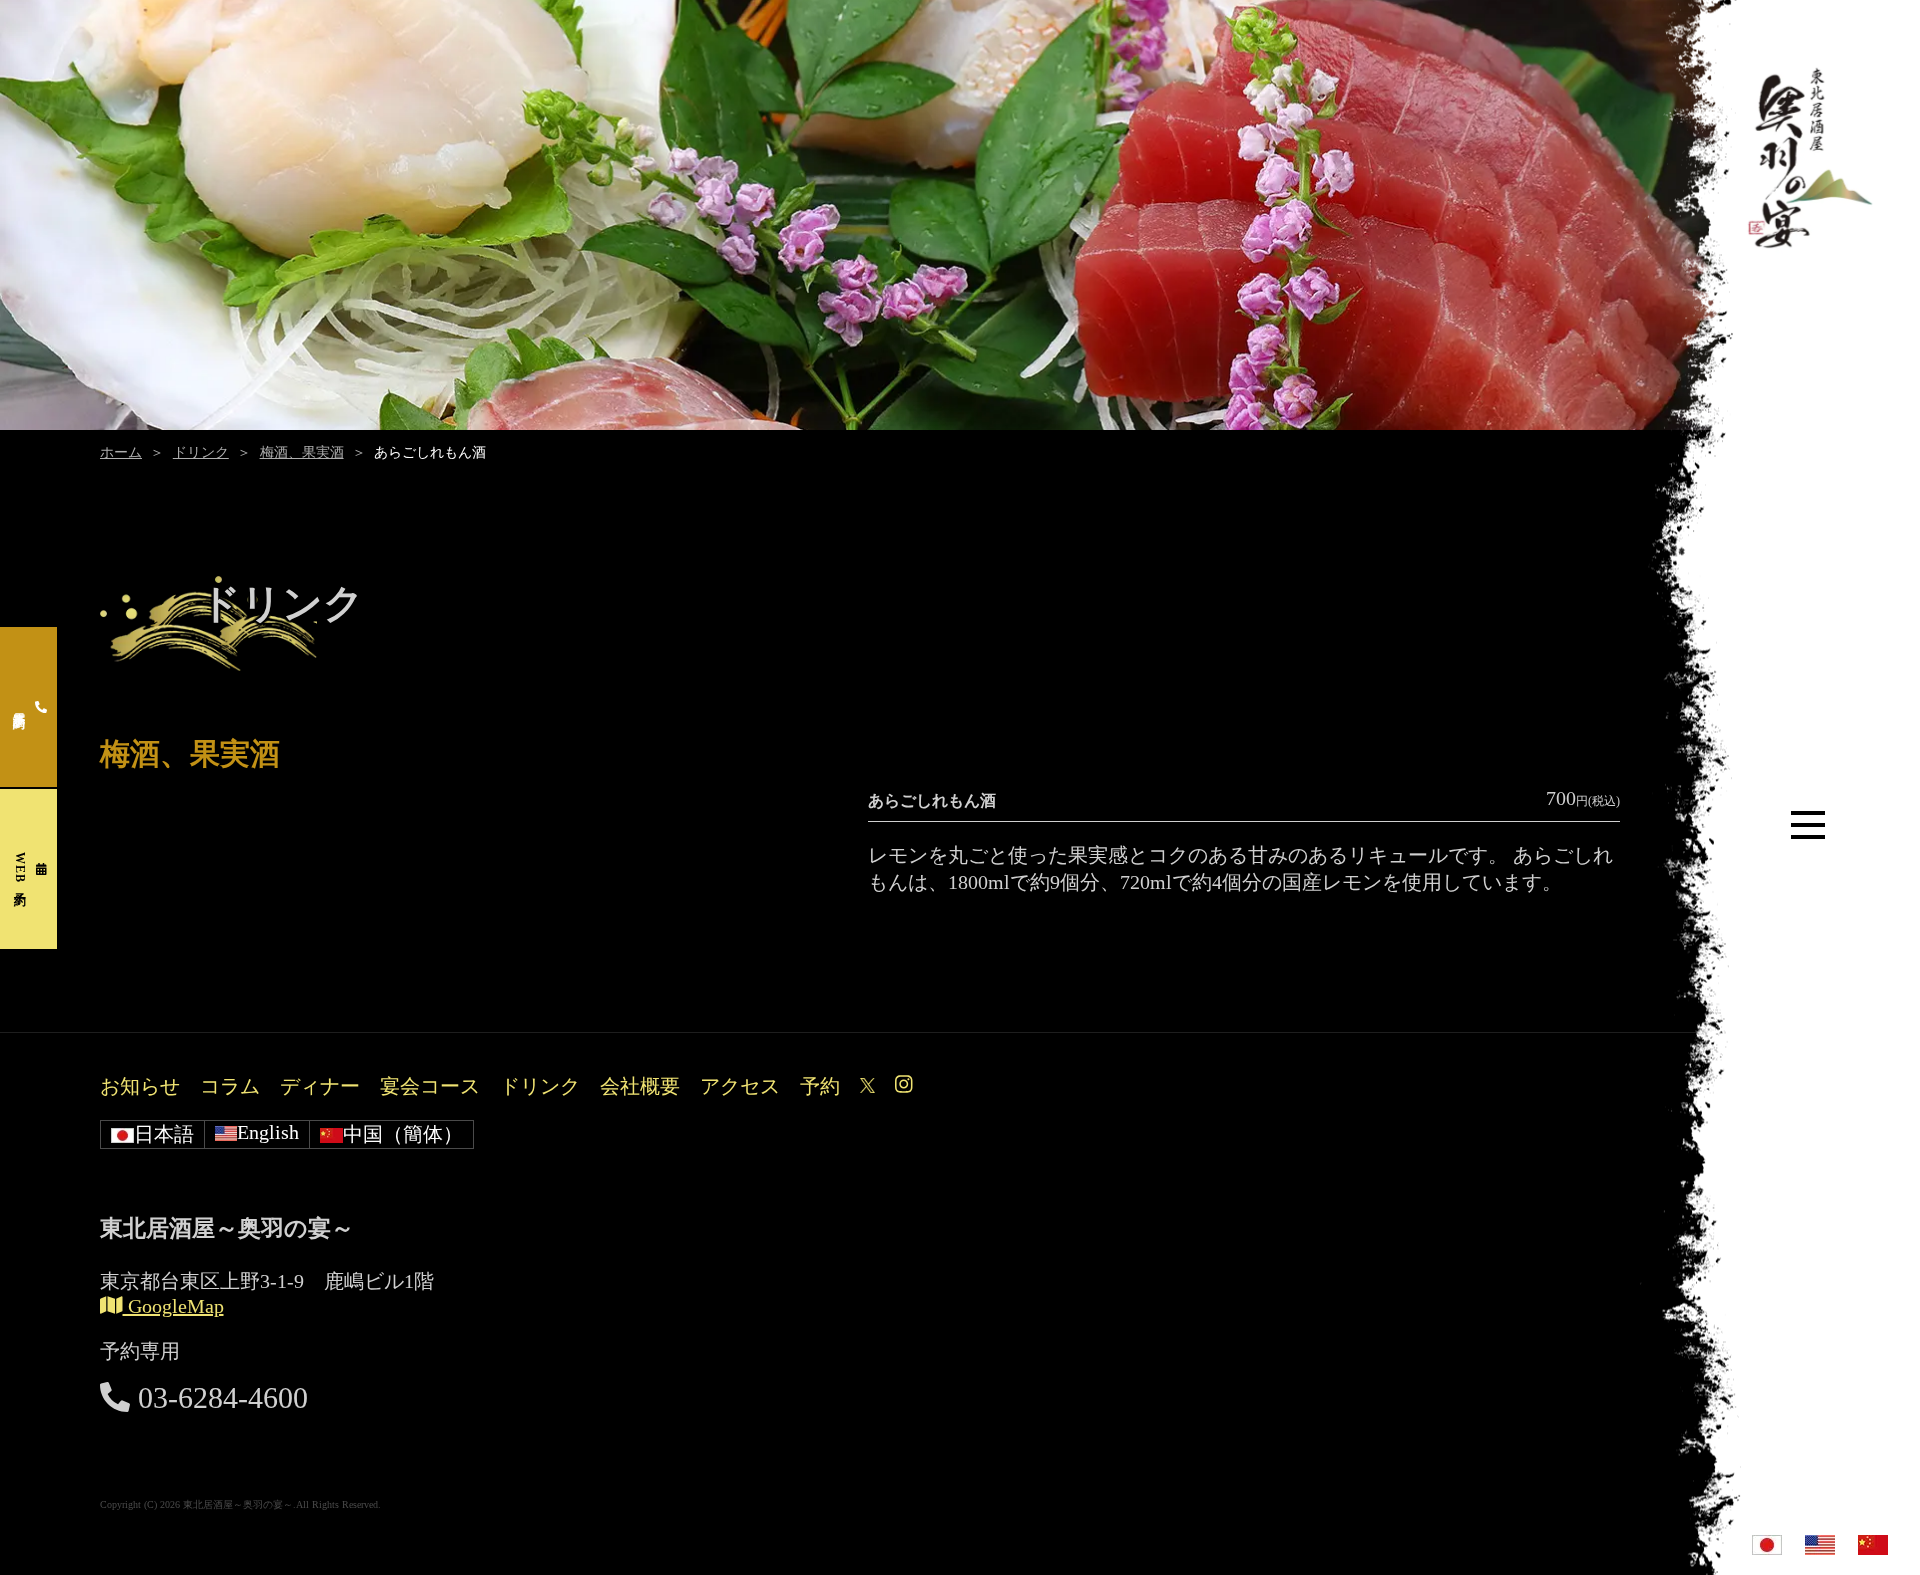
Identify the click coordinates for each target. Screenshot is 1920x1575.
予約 (820, 1086)
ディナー (320, 1086)
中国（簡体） (403, 1134)
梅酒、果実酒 (302, 452)
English (268, 1132)
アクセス (740, 1086)
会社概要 (640, 1086)
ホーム (121, 452)
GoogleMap (173, 1306)
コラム (230, 1086)
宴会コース (430, 1086)
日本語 (164, 1134)
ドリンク (201, 452)
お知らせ (140, 1086)
